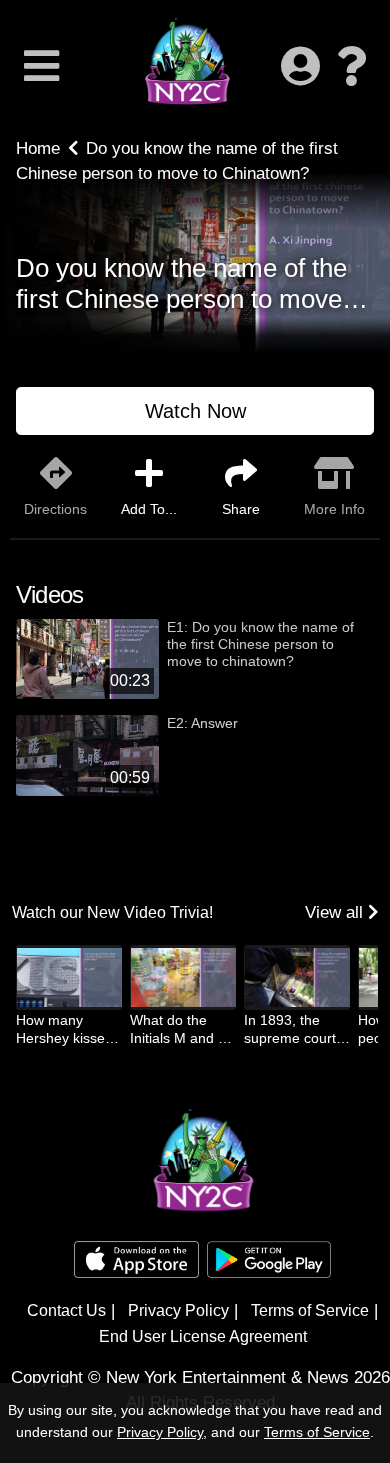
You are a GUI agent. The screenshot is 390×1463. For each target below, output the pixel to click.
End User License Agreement (203, 1336)
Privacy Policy (178, 1310)
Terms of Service (310, 1310)
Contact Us (66, 1310)
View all (336, 912)
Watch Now (195, 411)
